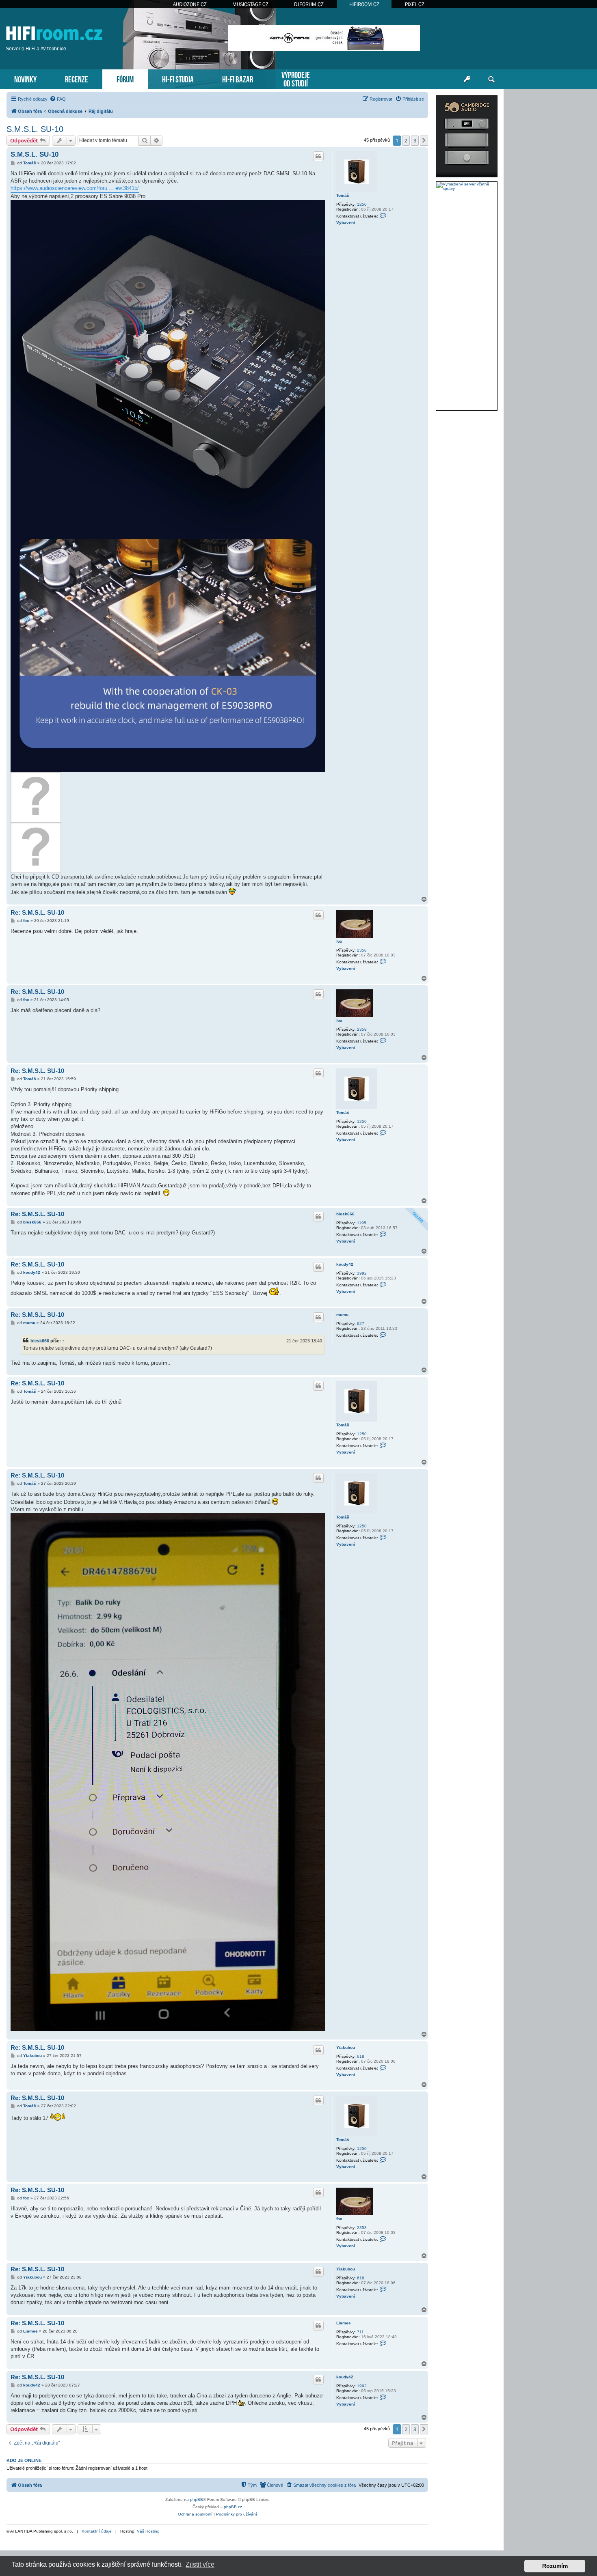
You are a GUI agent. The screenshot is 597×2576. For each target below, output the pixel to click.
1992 (362, 1273)
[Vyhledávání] (491, 80)
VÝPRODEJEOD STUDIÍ (296, 78)
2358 (362, 950)
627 (361, 1324)
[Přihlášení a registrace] (467, 80)
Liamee (344, 2323)
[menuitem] (58, 99)
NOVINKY (25, 79)
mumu (342, 1315)
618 (361, 2056)
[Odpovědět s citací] (318, 156)
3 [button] (415, 140)
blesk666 (345, 1214)
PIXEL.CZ (415, 4)
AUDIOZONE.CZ (190, 4)
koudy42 (345, 1264)
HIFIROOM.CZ (364, 4)
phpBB (197, 2500)
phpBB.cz (233, 2507)
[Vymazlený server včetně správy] (467, 186)
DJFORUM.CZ (309, 4)
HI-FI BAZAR (238, 79)
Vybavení (346, 223)
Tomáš (343, 195)
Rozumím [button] (555, 2566)
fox (339, 941)
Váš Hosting (148, 2531)
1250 (362, 204)
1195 (362, 1223)
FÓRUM (125, 79)
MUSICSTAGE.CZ (250, 4)
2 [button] (406, 140)
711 (360, 2332)
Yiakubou (346, 2047)
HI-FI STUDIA (178, 79)
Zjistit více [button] (200, 2564)
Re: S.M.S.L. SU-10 (37, 912)
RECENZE (77, 79)
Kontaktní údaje (97, 2531)
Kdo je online (24, 2460)
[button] (424, 140)
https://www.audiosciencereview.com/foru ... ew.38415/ (75, 188)
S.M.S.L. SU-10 (35, 129)
